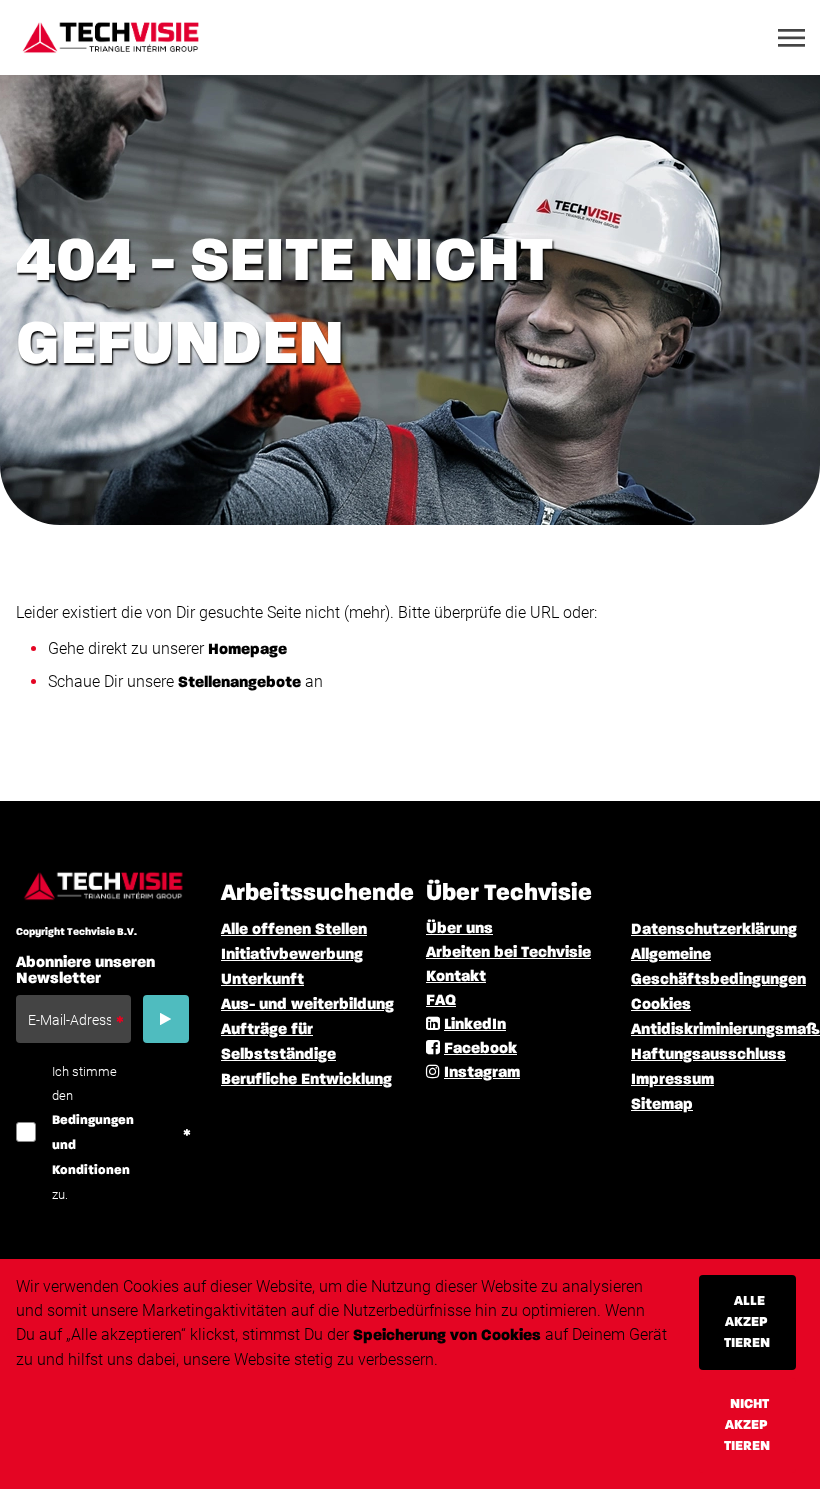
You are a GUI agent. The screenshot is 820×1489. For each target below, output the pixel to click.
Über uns (459, 929)
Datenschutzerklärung (714, 930)
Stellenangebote (239, 683)
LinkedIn (475, 1025)
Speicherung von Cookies (447, 1336)
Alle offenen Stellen (294, 930)
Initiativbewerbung (292, 955)
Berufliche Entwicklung (306, 1080)
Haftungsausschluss (708, 1055)
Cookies (661, 1005)
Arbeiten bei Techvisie (508, 953)
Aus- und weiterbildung (307, 1005)
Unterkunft (262, 980)
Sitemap (662, 1105)
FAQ (441, 1001)
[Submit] (166, 1019)
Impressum (672, 1080)
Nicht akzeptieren (747, 1425)
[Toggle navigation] (793, 38)
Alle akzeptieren (747, 1322)
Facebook (480, 1049)
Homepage (247, 650)
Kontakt (456, 977)
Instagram (482, 1073)
